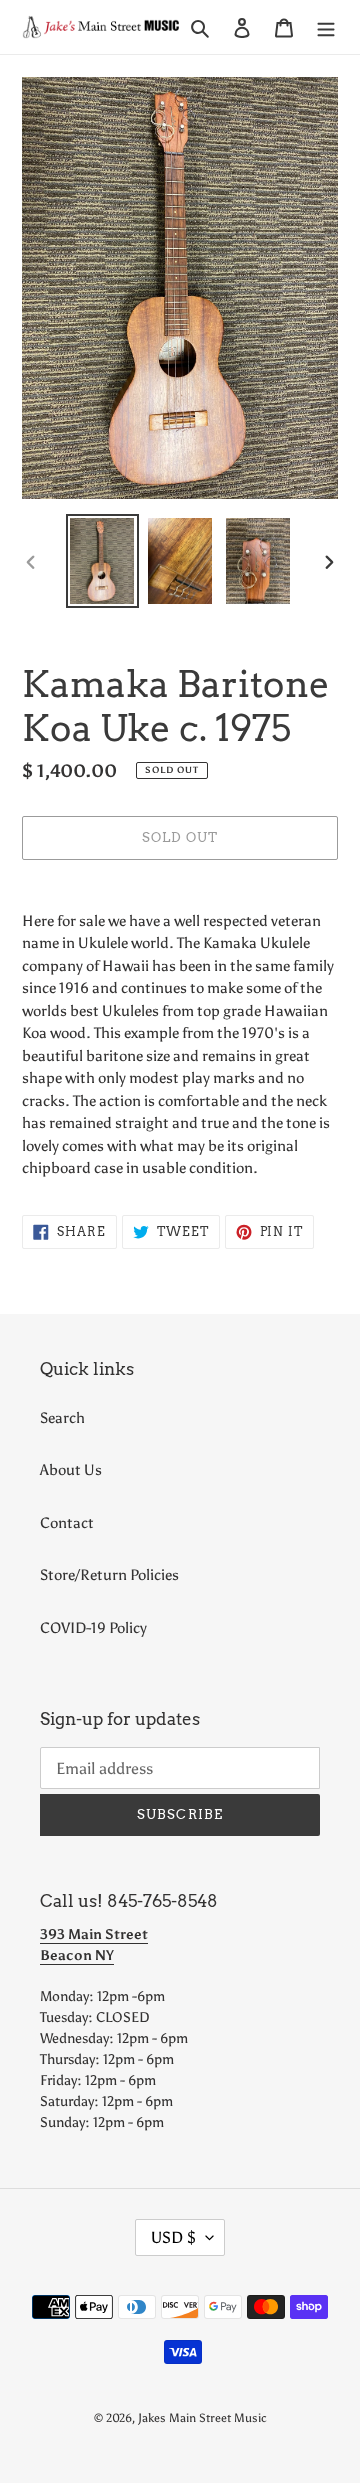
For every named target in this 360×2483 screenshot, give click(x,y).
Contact (67, 1523)
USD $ (173, 2237)
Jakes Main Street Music (202, 2418)
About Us (71, 1470)
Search (62, 1418)
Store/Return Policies (109, 1575)
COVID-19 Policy (93, 1628)
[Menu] (326, 27)
